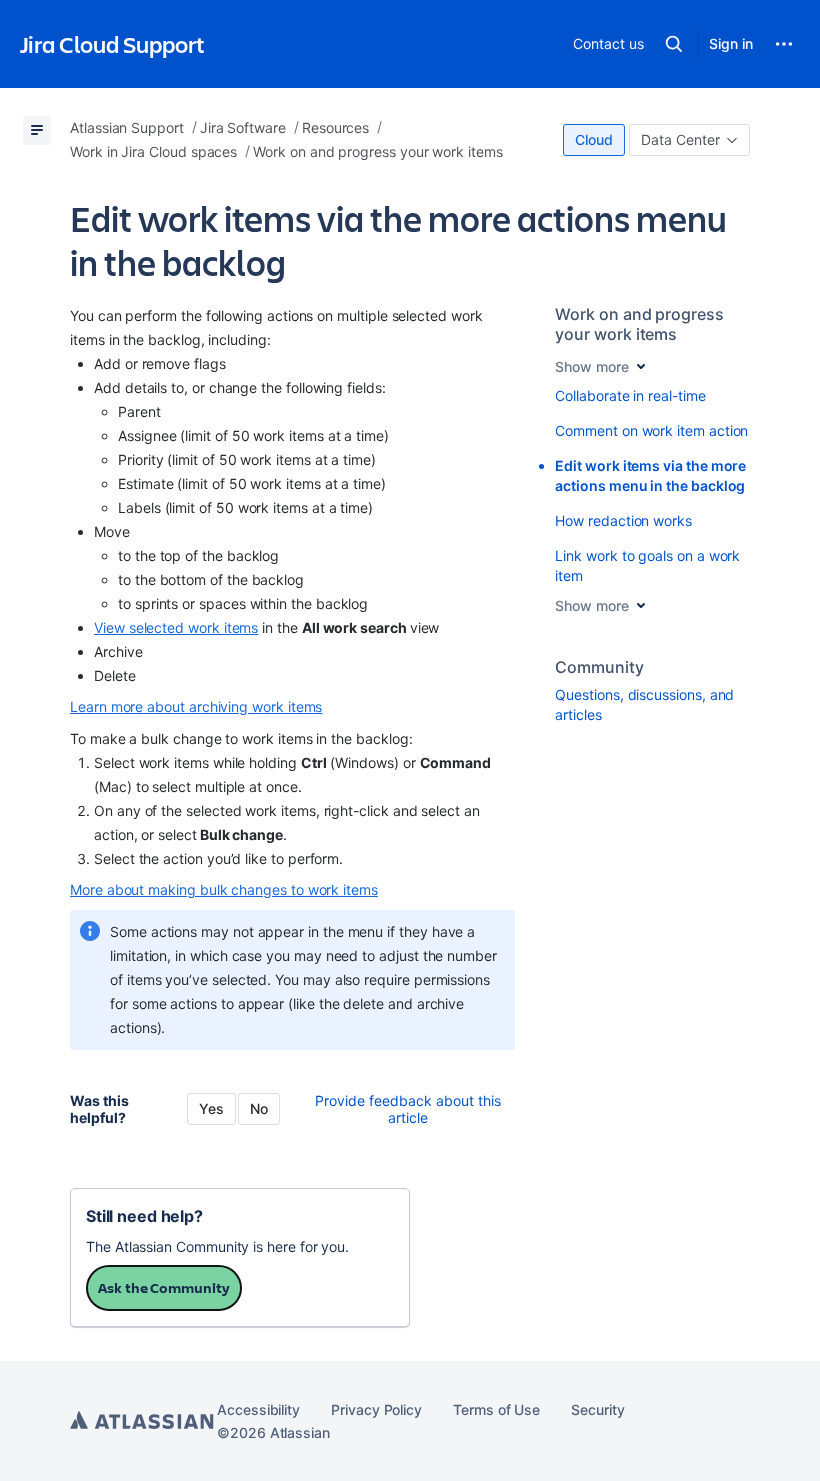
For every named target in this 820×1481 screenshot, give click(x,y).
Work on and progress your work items (639, 324)
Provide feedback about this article (408, 1109)
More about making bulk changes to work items (224, 889)
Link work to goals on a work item (647, 565)
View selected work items (176, 627)
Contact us (608, 43)
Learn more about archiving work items (196, 706)
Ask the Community (164, 1287)
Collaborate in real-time (630, 395)
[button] (674, 44)
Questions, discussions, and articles (644, 704)
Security (597, 1409)
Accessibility (258, 1409)
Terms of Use (496, 1409)
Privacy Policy (376, 1409)
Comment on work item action (651, 430)
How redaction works (623, 520)
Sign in (731, 43)
